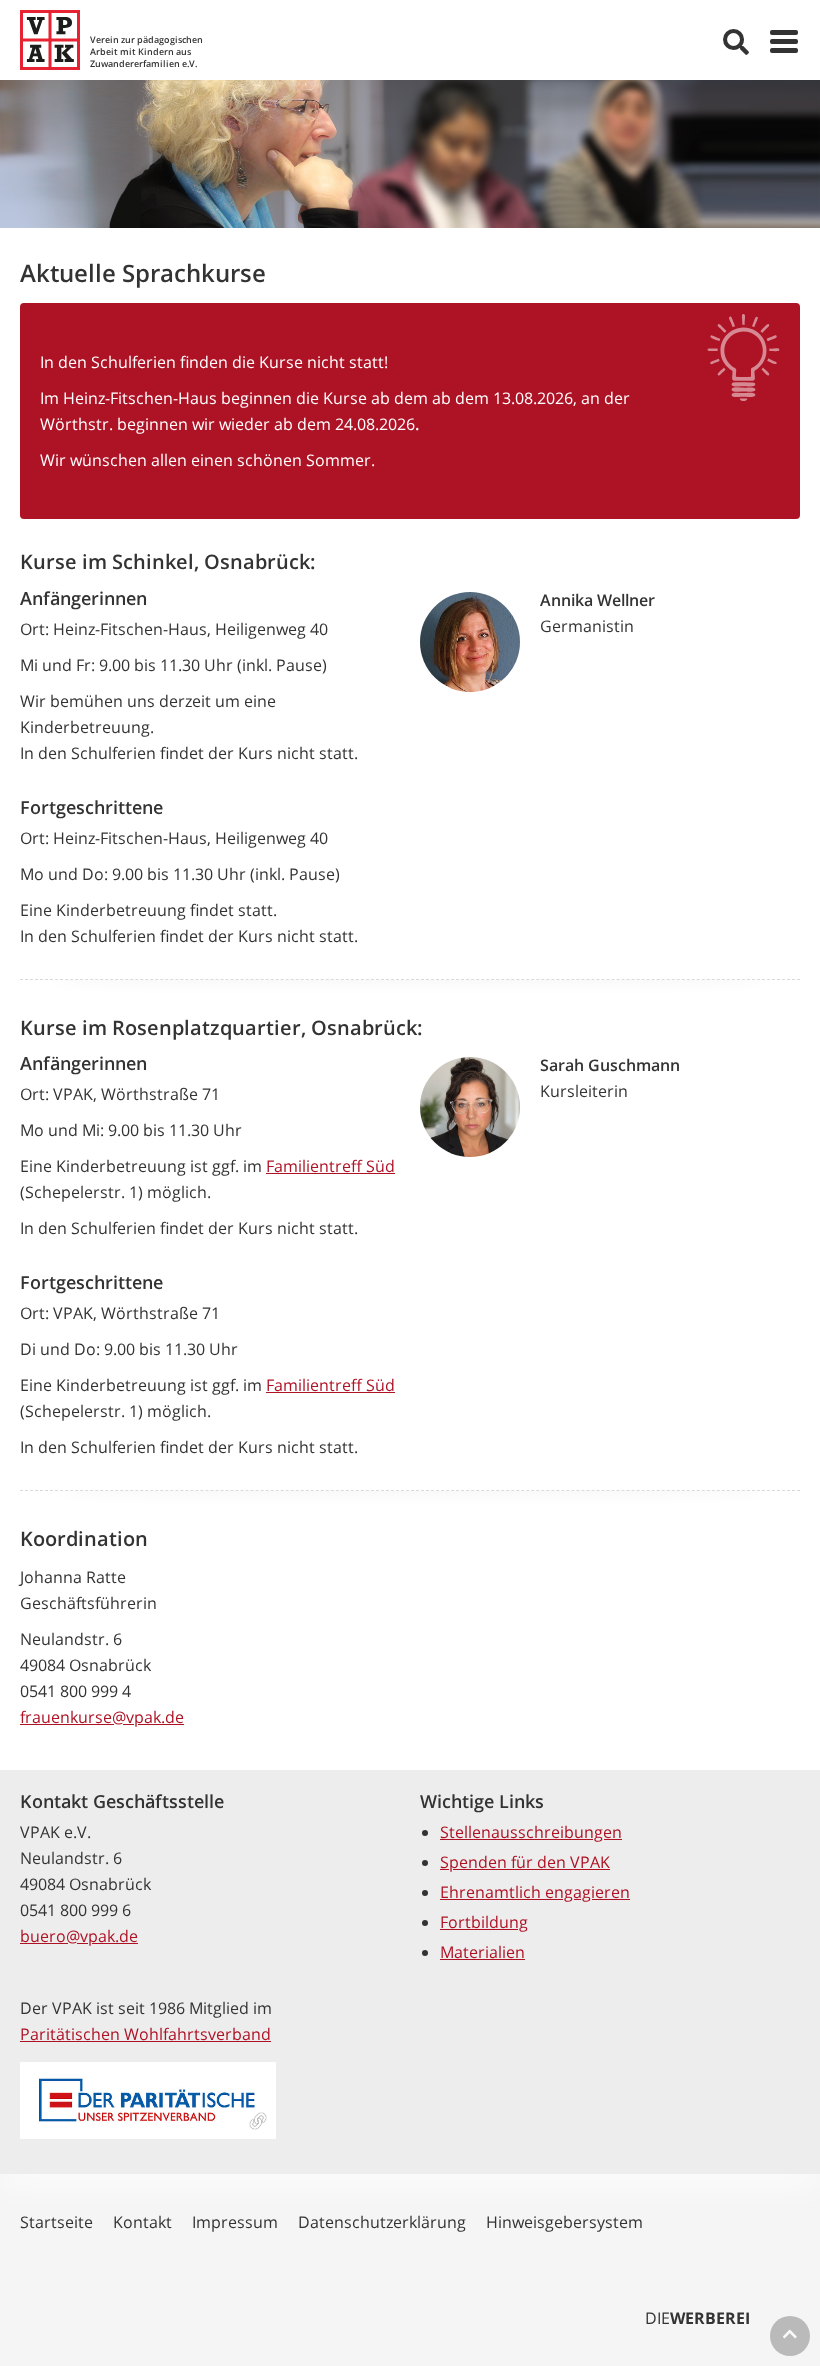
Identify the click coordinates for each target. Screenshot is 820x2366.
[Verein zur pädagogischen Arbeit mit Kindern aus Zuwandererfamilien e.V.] (50, 40)
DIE (697, 2318)
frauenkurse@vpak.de (102, 1717)
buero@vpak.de (79, 1936)
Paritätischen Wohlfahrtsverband (145, 2034)
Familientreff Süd (330, 1166)
